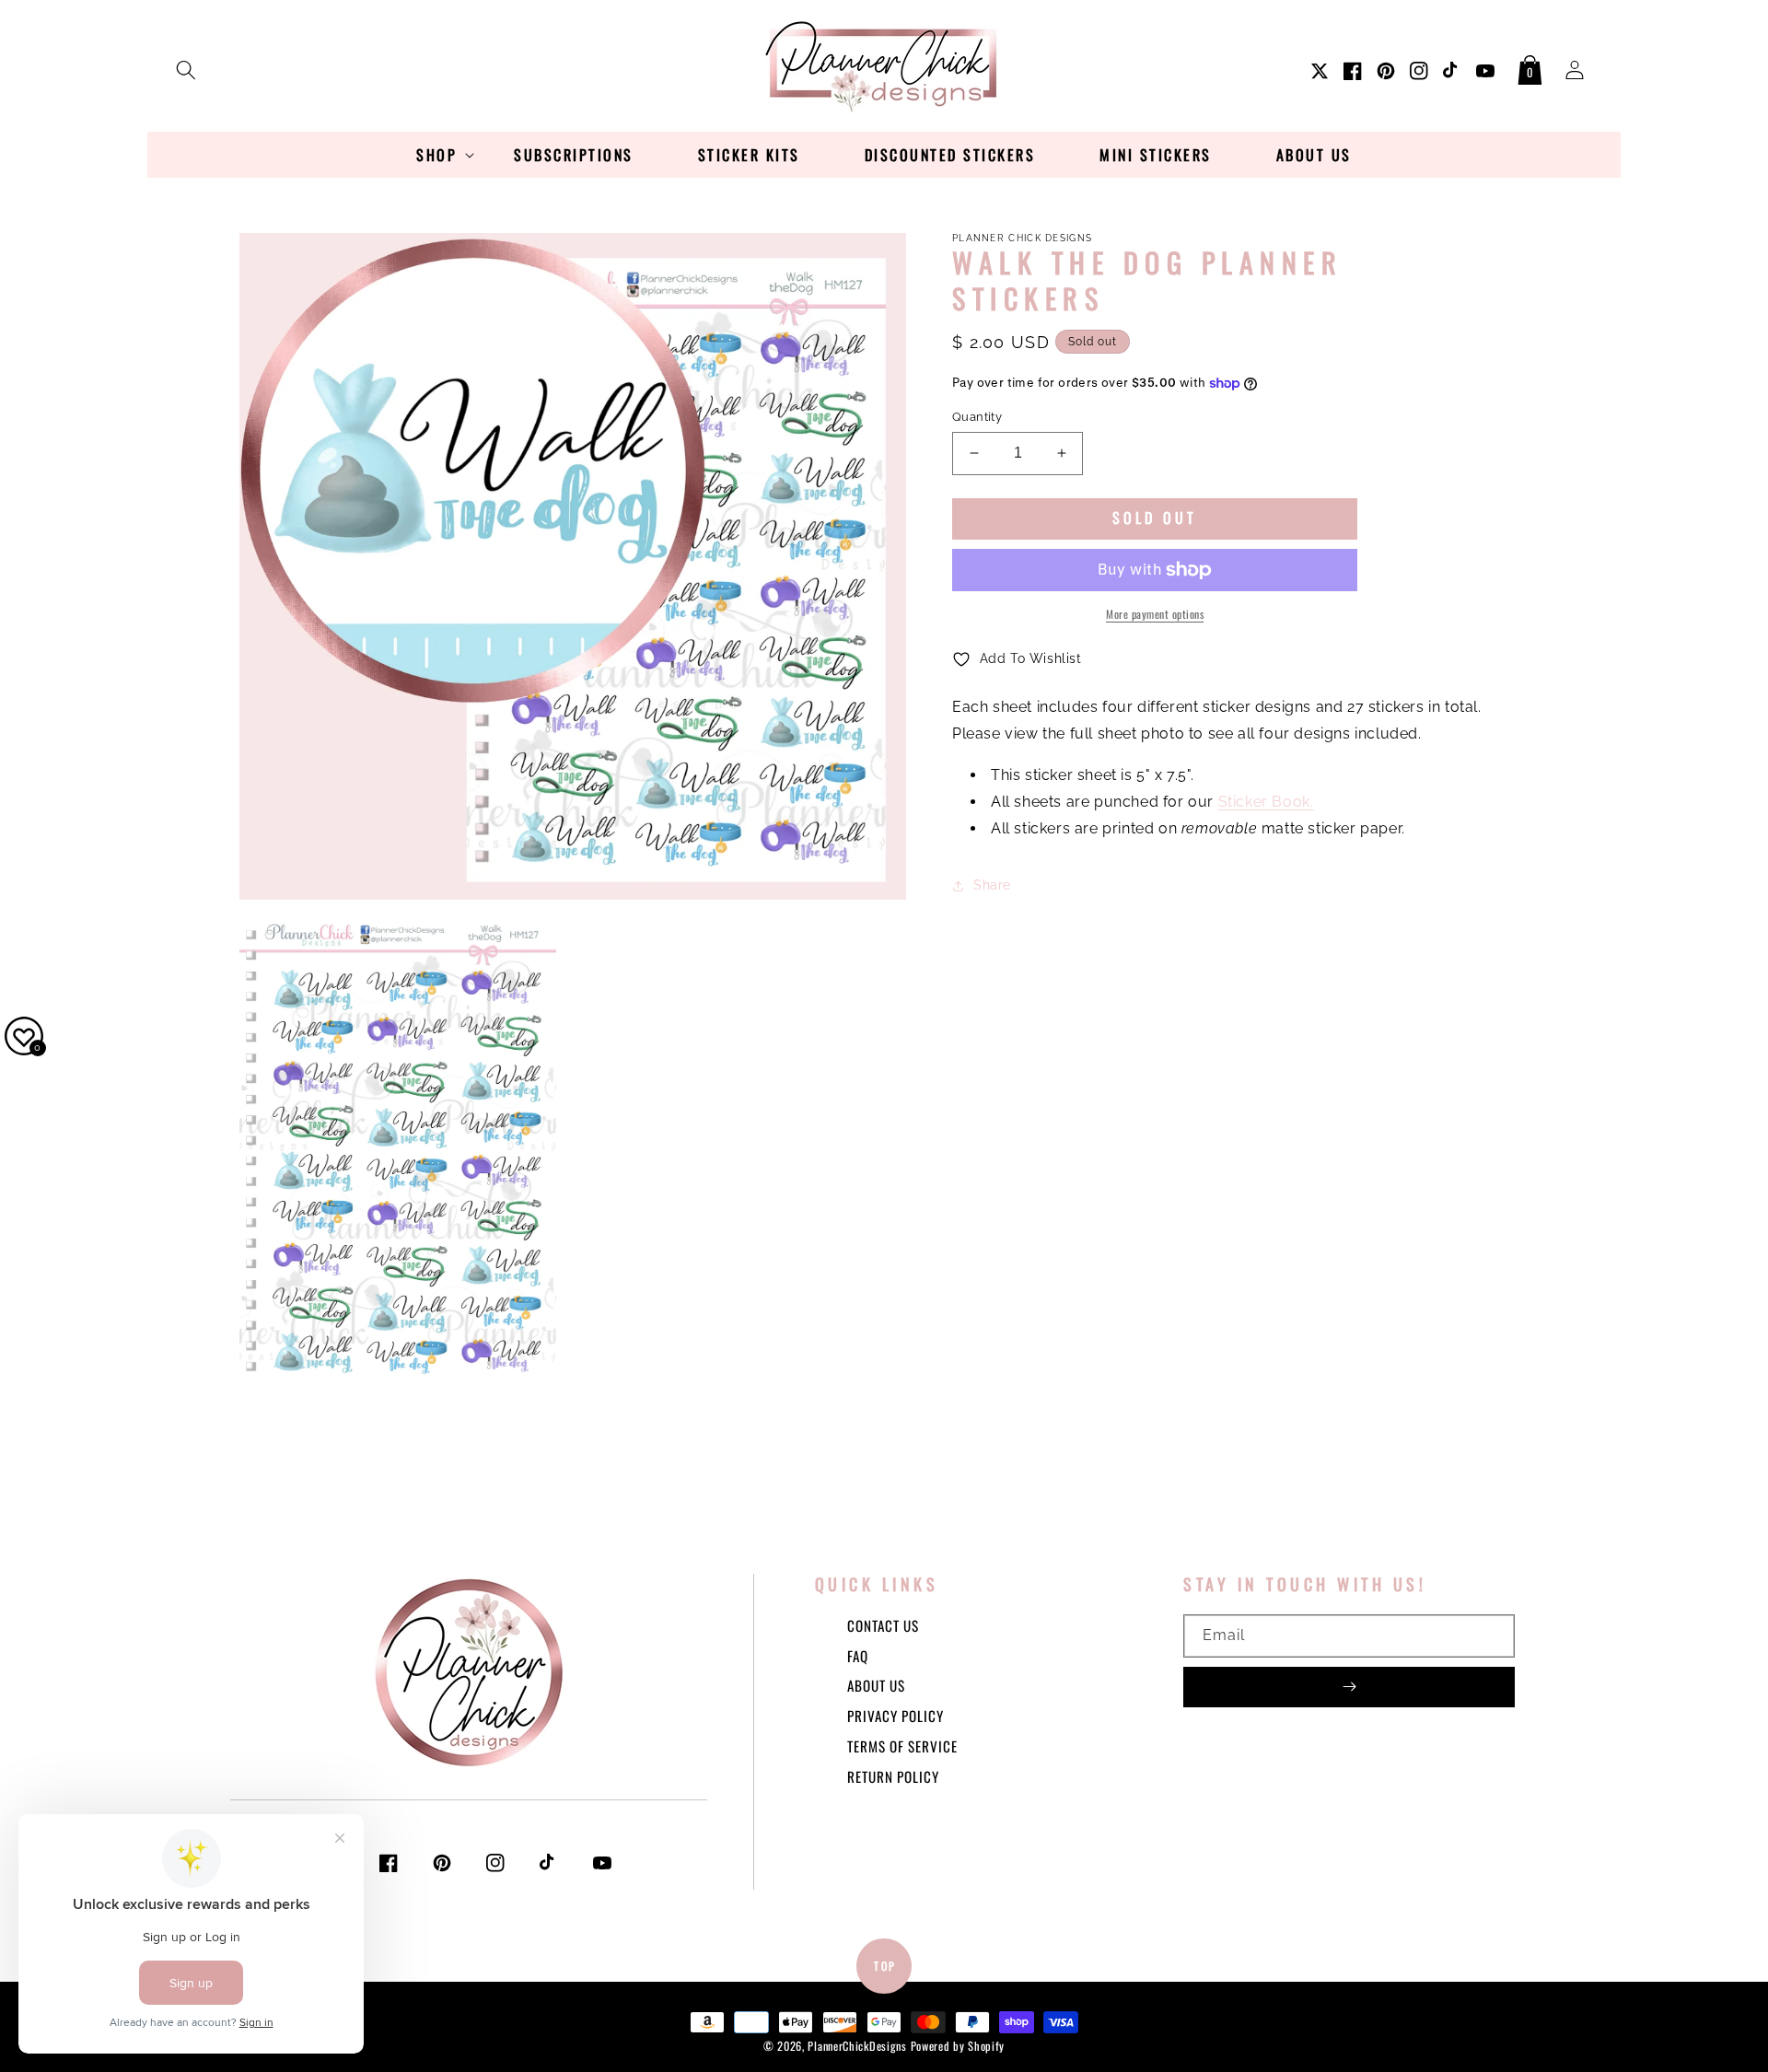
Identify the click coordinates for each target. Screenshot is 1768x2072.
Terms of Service (902, 1746)
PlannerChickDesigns (857, 2046)
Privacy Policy (896, 1716)
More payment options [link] (1155, 614)
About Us (876, 1685)
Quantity (977, 417)
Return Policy (893, 1776)
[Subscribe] (1349, 1687)
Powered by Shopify (958, 2046)
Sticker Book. (1266, 802)
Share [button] (992, 885)
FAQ (858, 1656)
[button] (186, 66)
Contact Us (883, 1625)
